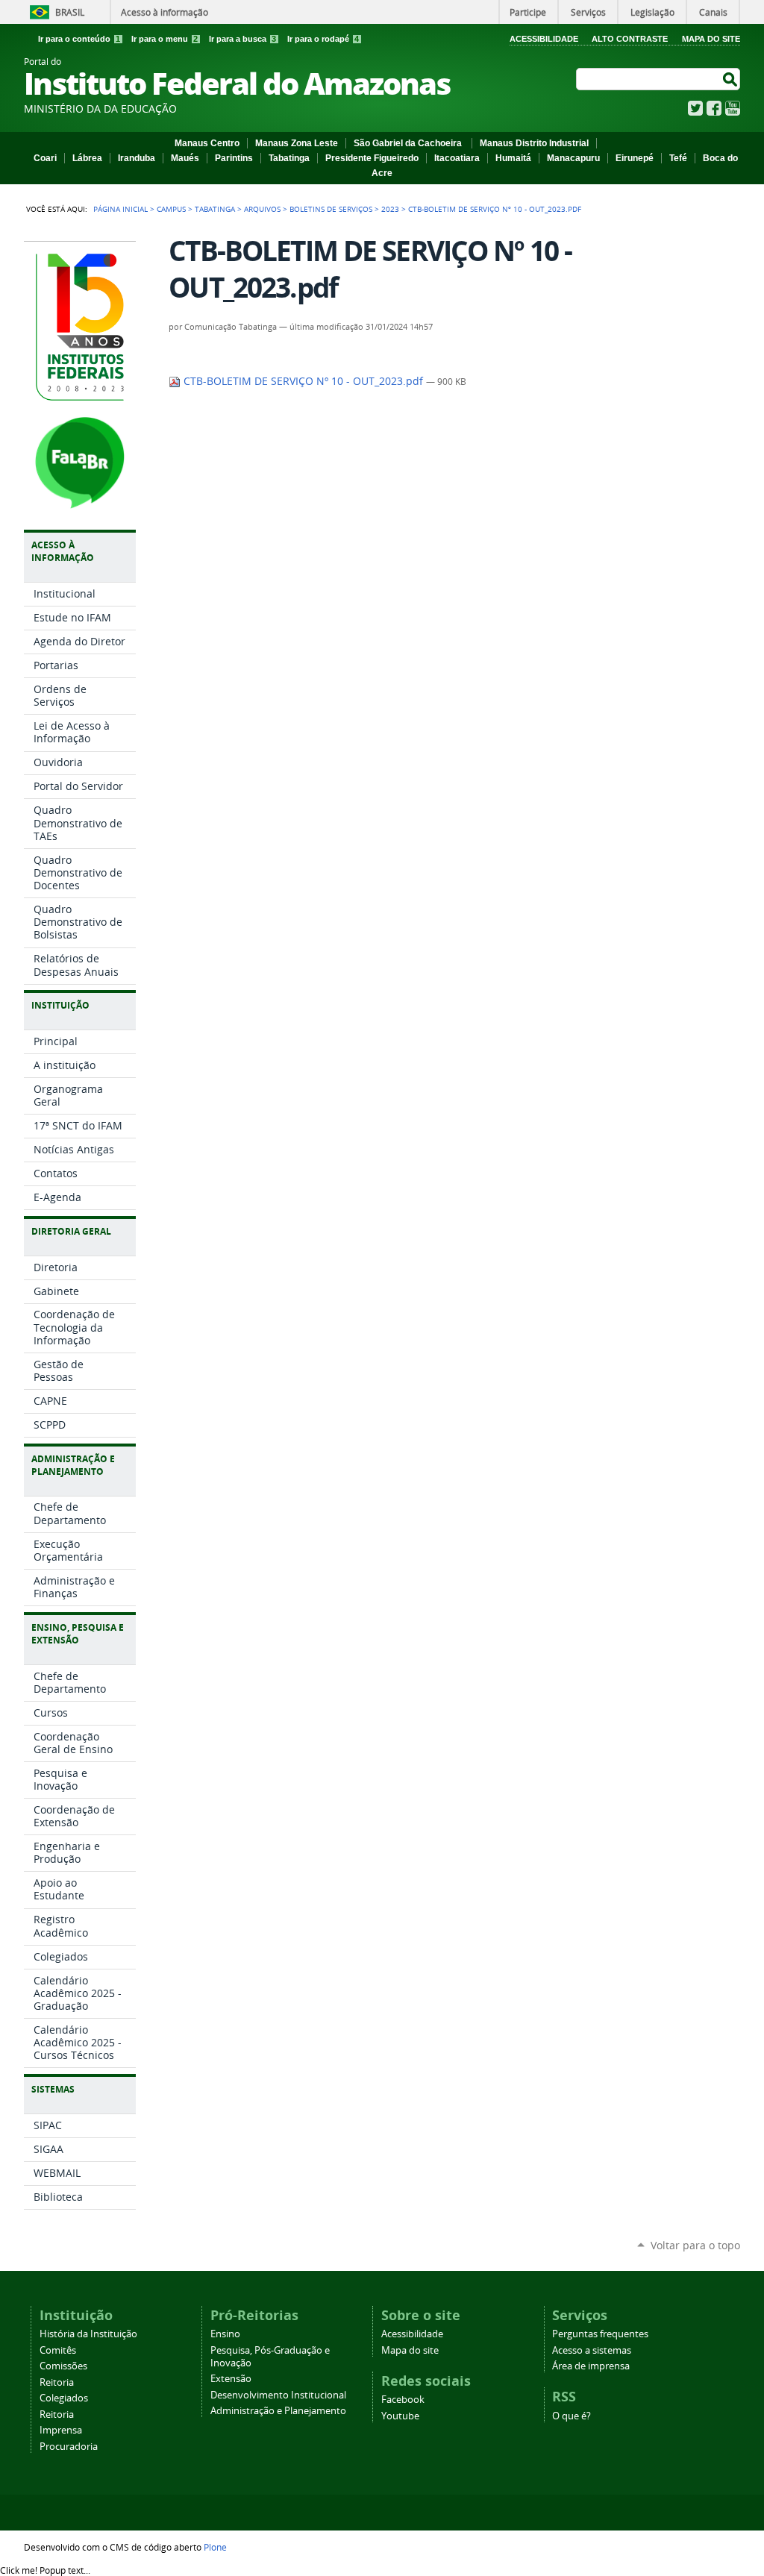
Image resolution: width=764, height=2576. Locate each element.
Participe (528, 12)
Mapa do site (410, 2350)
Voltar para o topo (695, 2245)
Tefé (678, 158)
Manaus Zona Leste (297, 143)
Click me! (45, 2570)
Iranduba (137, 158)
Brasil (70, 12)
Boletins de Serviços (331, 209)
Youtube (400, 2416)
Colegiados (64, 2398)
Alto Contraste (630, 39)
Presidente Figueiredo (372, 158)
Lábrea (87, 158)
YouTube (733, 108)
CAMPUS (171, 209)
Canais (713, 12)
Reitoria (57, 2382)
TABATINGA (215, 209)
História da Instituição (88, 2334)
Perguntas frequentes (600, 2334)
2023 (390, 209)
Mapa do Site (711, 39)
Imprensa (61, 2430)
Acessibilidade (544, 39)
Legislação (652, 12)
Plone (215, 2547)
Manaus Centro (207, 143)
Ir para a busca (242, 39)
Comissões (63, 2366)
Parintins (234, 158)
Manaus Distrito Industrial (534, 143)
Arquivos (262, 209)
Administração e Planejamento (278, 2411)
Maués (185, 158)
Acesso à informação (165, 12)
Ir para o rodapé (323, 39)
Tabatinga (289, 158)
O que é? (572, 2416)
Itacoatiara (457, 158)
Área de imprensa (591, 2366)
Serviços (588, 12)
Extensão (231, 2379)
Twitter (695, 108)
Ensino (225, 2334)
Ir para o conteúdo (79, 39)
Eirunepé (635, 158)
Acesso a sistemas (592, 2350)
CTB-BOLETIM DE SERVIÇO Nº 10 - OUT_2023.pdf (303, 381)
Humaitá (513, 158)
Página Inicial (120, 209)
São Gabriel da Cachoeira (409, 143)
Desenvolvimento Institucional (278, 2395)
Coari (45, 158)
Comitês (58, 2350)
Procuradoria (69, 2447)
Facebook (714, 108)
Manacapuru (573, 158)
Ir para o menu (165, 39)
